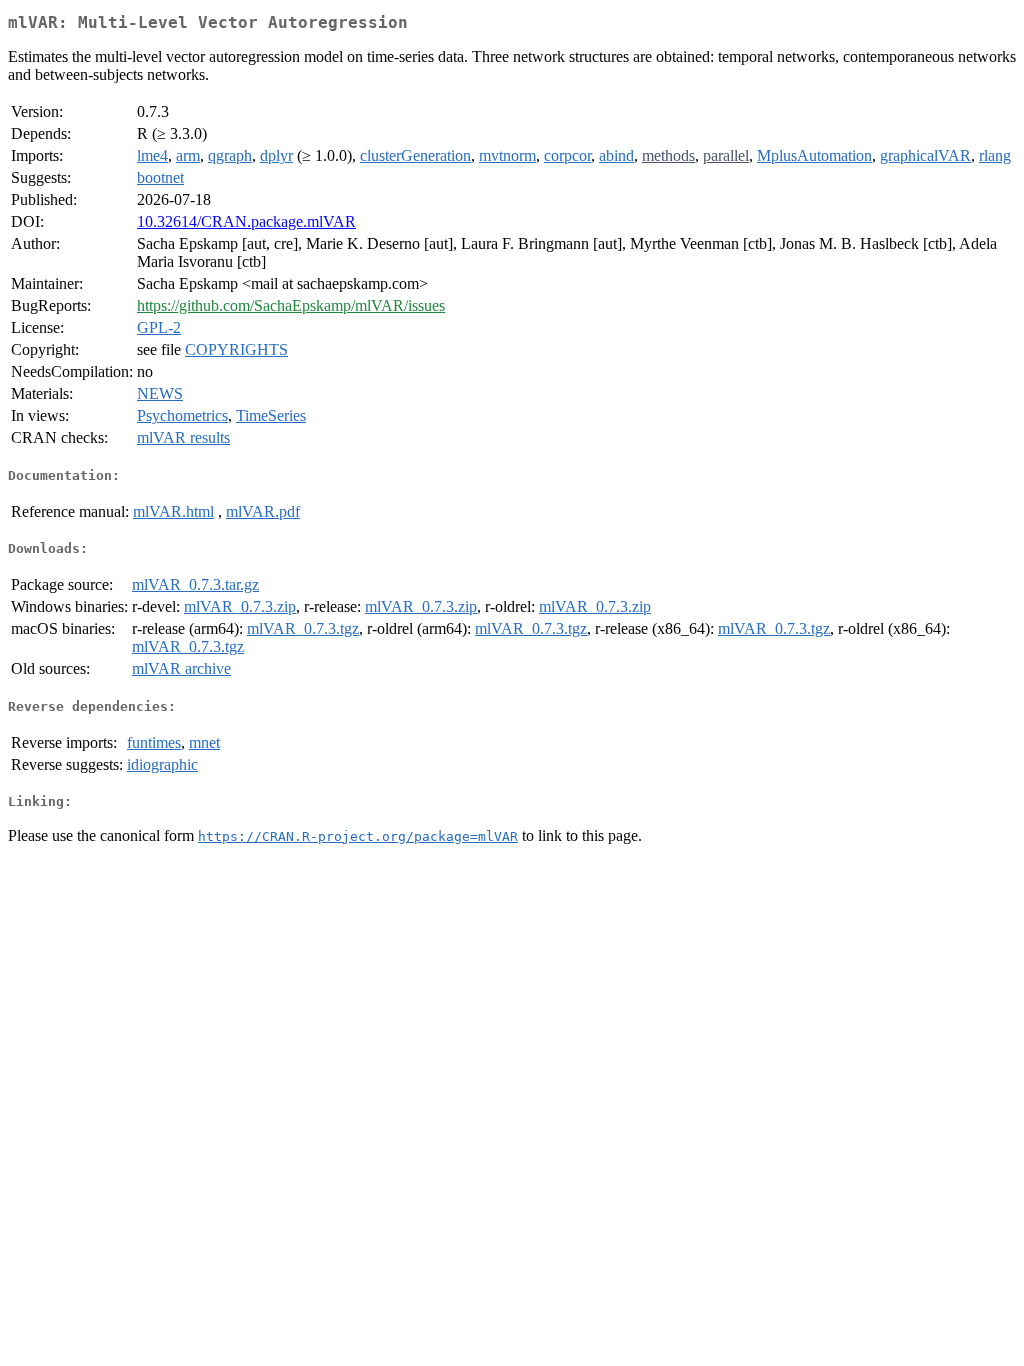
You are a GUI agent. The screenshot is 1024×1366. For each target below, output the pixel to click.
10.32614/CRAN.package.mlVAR (246, 221)
